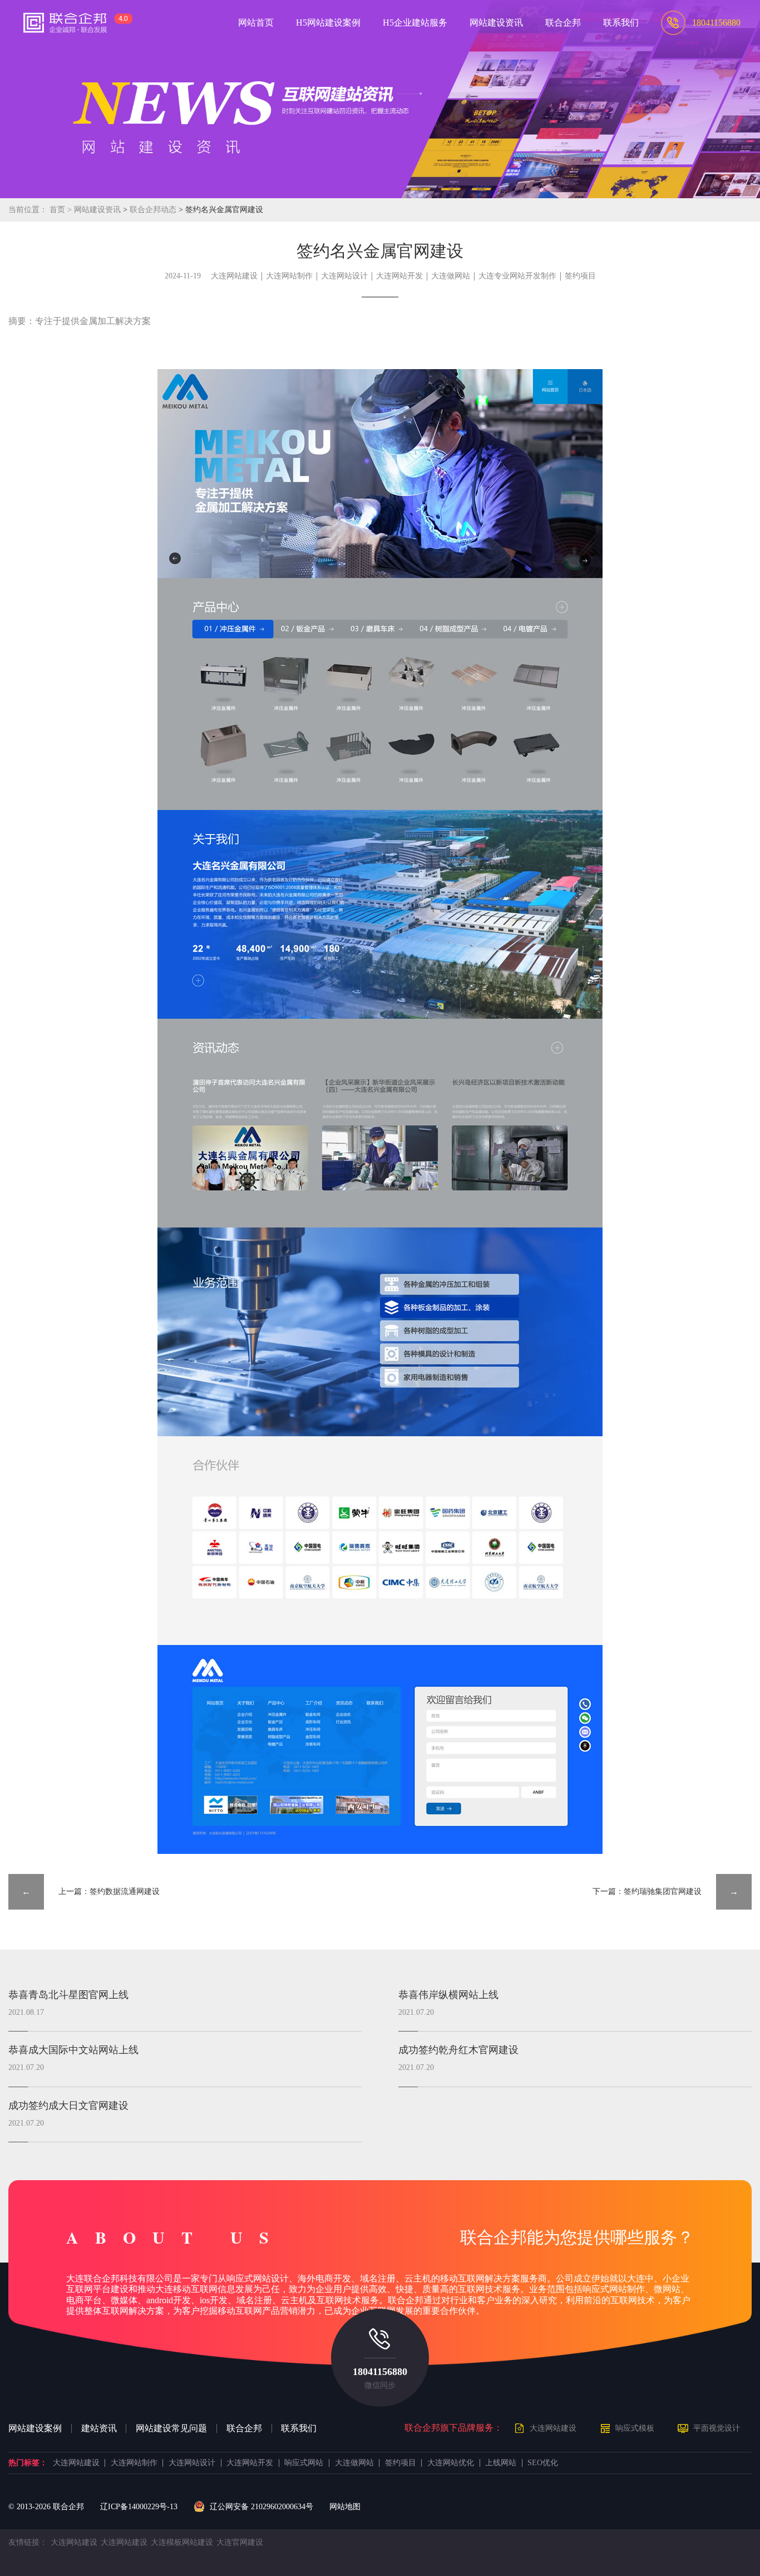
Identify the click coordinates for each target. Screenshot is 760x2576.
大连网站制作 (289, 276)
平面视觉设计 (717, 2428)
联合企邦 (244, 2428)
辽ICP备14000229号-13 (139, 2507)
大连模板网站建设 (182, 2542)
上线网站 (501, 2463)
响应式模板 (635, 2428)
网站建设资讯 (97, 210)
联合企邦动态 (154, 210)
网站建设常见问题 (171, 2428)
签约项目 (580, 276)
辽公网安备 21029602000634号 (261, 2507)
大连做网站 (451, 276)
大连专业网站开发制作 (517, 276)
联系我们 (299, 2428)
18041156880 (380, 2372)
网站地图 (345, 2507)
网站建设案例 (35, 2428)
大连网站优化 (451, 2463)
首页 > (62, 210)
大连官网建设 (240, 2542)
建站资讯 (99, 2428)
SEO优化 (543, 2463)
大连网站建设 (234, 276)
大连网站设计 (344, 276)
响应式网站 (304, 2463)
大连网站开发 (399, 276)
